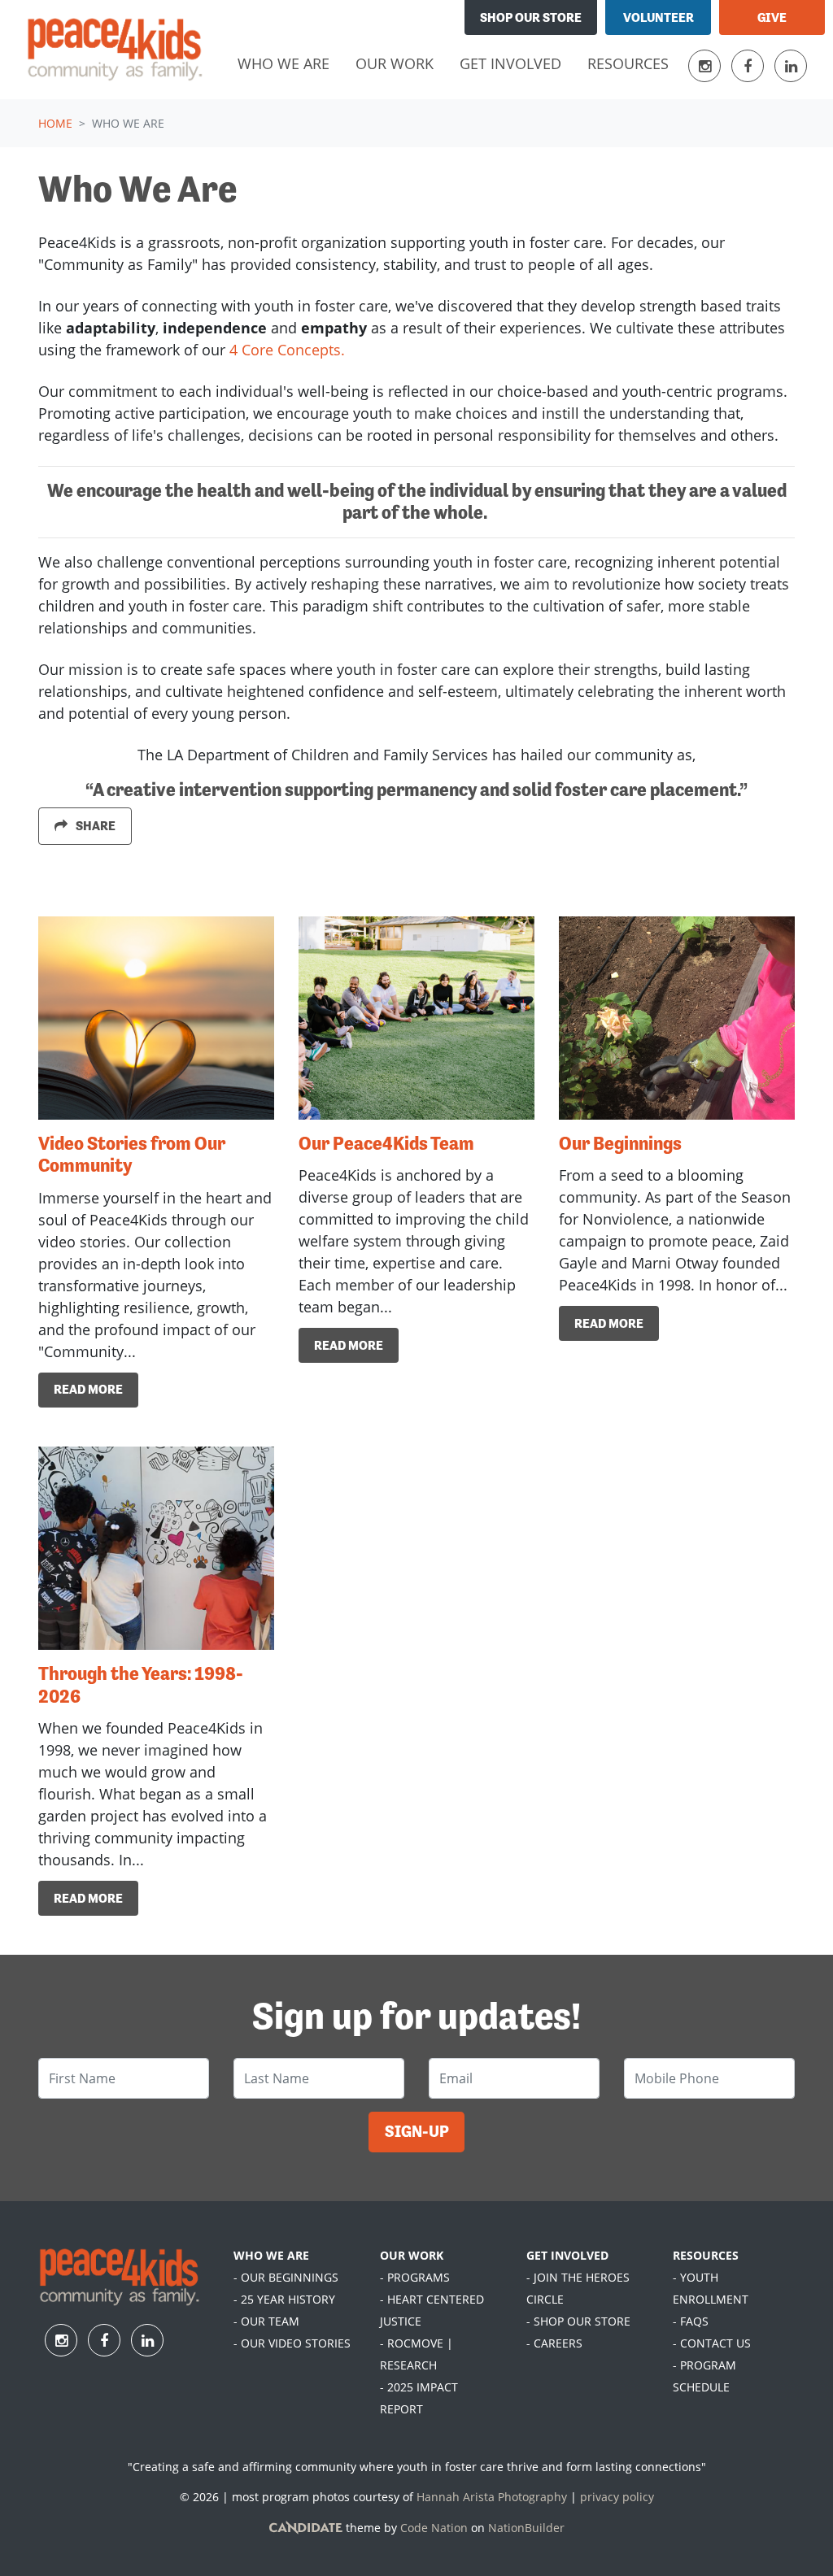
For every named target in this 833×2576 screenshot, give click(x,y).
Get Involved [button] (510, 63)
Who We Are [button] (290, 63)
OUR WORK (412, 2255)
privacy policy (617, 2497)
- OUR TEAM (266, 2321)
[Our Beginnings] (677, 1018)
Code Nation (434, 2528)
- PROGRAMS (415, 2277)
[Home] (115, 50)
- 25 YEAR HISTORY (284, 2299)
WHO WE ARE (271, 2255)
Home (55, 123)
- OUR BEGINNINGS (286, 2277)
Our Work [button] (395, 63)
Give (772, 17)
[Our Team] (416, 1018)
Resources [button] (628, 63)
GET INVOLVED (567, 2255)
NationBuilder (526, 2528)
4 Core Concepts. (287, 350)
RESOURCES (706, 2255)
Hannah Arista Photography (492, 2497)
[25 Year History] (156, 1548)
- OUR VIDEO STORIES (292, 2343)
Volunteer (659, 17)
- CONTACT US (712, 2343)
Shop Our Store (531, 17)
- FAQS (691, 2321)
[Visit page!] (707, 66)
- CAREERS (554, 2343)
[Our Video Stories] (156, 1018)
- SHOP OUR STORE (578, 2321)
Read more (88, 1389)
